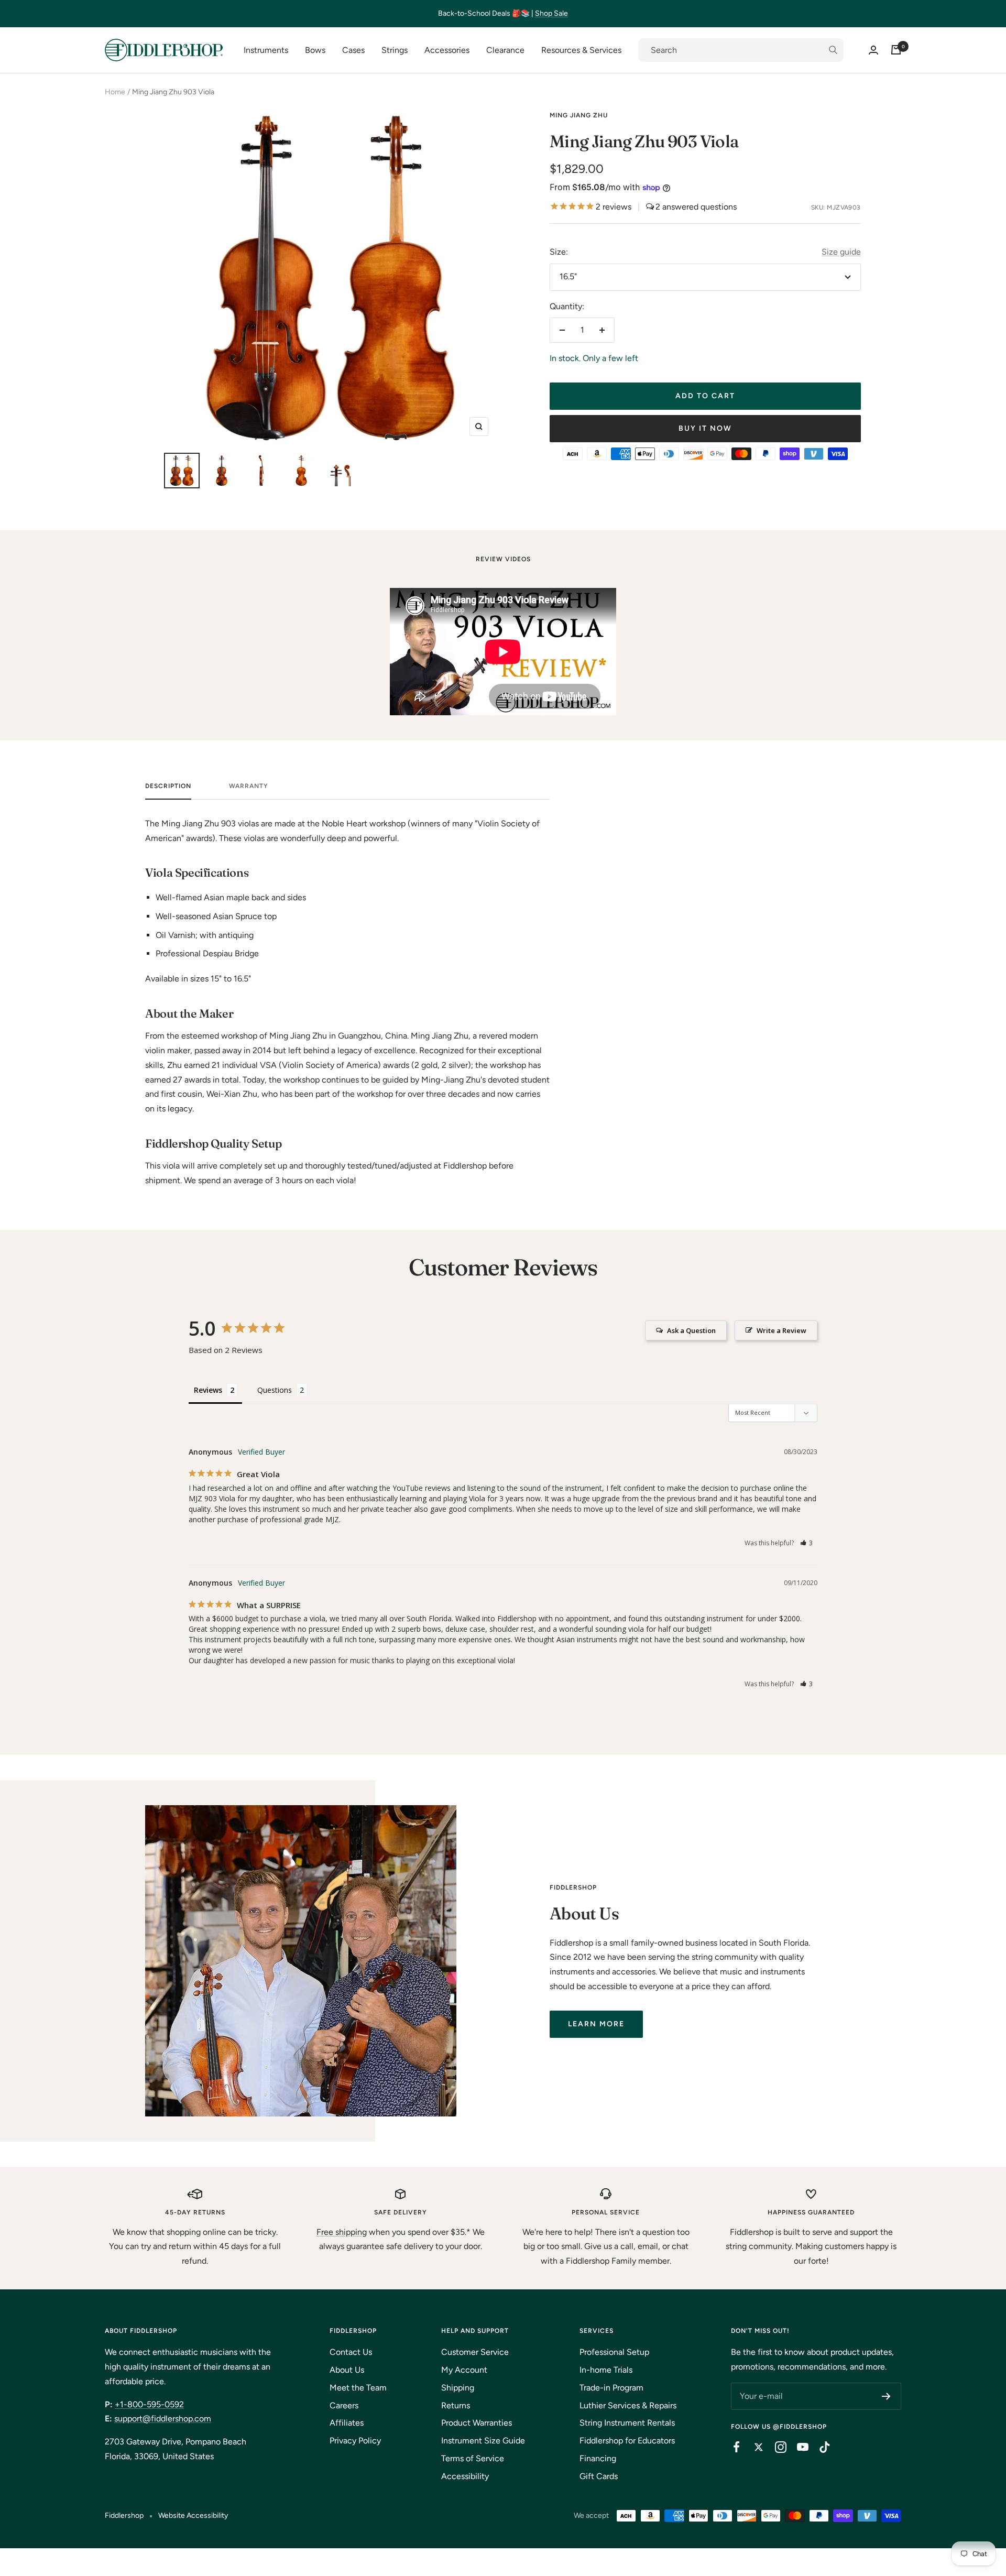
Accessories (447, 50)
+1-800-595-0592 (149, 2404)
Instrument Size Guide (483, 2441)
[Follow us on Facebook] (731, 2447)
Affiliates (347, 2423)
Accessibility (465, 2476)
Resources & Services (581, 50)
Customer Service (475, 2352)
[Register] (886, 2396)
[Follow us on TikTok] (819, 2447)
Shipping (458, 2388)
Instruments (266, 50)
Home (115, 92)
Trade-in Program (611, 2388)
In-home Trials (606, 2370)
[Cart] (896, 50)
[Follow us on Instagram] (775, 2447)
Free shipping (342, 2232)
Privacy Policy (355, 2441)
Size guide (841, 252)
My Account (464, 2370)
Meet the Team (358, 2388)
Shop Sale (551, 13)
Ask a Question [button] (691, 1330)
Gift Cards (599, 2476)
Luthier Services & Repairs (628, 2405)
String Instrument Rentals (627, 2423)
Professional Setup (614, 2352)
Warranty (249, 786)
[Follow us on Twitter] (753, 2447)
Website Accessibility (193, 2515)
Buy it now (705, 428)
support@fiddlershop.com (163, 2419)
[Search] (741, 50)
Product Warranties (477, 2423)
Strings (395, 50)
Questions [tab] (275, 1390)
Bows (315, 50)
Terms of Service (473, 2458)
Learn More (596, 2024)
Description (168, 786)
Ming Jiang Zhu (579, 115)
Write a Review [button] (781, 1330)
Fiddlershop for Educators (627, 2441)
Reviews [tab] (208, 1390)
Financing (598, 2458)
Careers (344, 2405)
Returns (456, 2405)
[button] (807, 1543)
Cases (353, 50)
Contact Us (351, 2352)
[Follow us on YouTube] (797, 2447)
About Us (347, 2370)
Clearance (505, 50)
